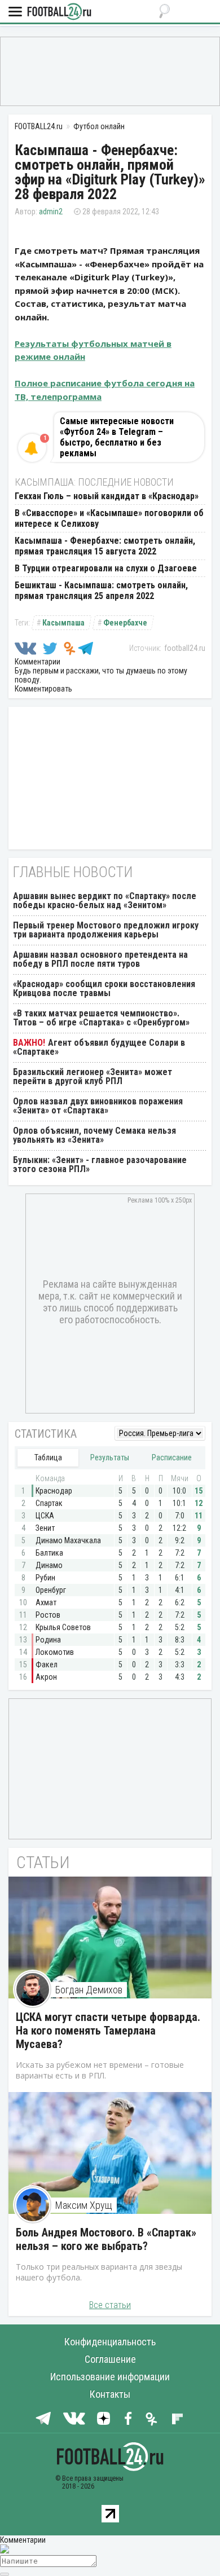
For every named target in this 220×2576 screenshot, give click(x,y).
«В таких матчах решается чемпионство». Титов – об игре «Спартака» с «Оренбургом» (101, 1018)
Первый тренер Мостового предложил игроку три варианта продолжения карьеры (106, 930)
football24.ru (185, 648)
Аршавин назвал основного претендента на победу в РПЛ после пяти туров (100, 959)
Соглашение (110, 2359)
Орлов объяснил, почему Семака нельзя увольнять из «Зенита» (94, 1135)
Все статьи (110, 2305)
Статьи (43, 1862)
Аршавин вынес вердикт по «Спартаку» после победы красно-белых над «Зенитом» (105, 901)
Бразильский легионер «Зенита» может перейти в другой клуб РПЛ (93, 1076)
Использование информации (110, 2377)
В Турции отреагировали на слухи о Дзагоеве (106, 568)
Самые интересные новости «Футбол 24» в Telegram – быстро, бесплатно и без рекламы (117, 437)
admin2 (51, 212)
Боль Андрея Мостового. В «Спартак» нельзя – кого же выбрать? (106, 2239)
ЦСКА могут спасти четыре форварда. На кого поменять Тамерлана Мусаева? (108, 2031)
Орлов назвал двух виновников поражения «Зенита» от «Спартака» (98, 1106)
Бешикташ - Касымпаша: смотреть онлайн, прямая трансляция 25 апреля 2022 (101, 591)
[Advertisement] (110, 71)
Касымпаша (63, 623)
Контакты (110, 2394)
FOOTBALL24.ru (59, 12)
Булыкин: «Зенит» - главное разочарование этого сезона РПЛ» (100, 1164)
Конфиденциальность (110, 2342)
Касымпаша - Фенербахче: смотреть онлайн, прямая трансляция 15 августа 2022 (105, 546)
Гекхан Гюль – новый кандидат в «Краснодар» (107, 496)
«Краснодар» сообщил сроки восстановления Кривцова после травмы (104, 988)
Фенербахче (125, 623)
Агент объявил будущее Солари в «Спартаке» (99, 1047)
